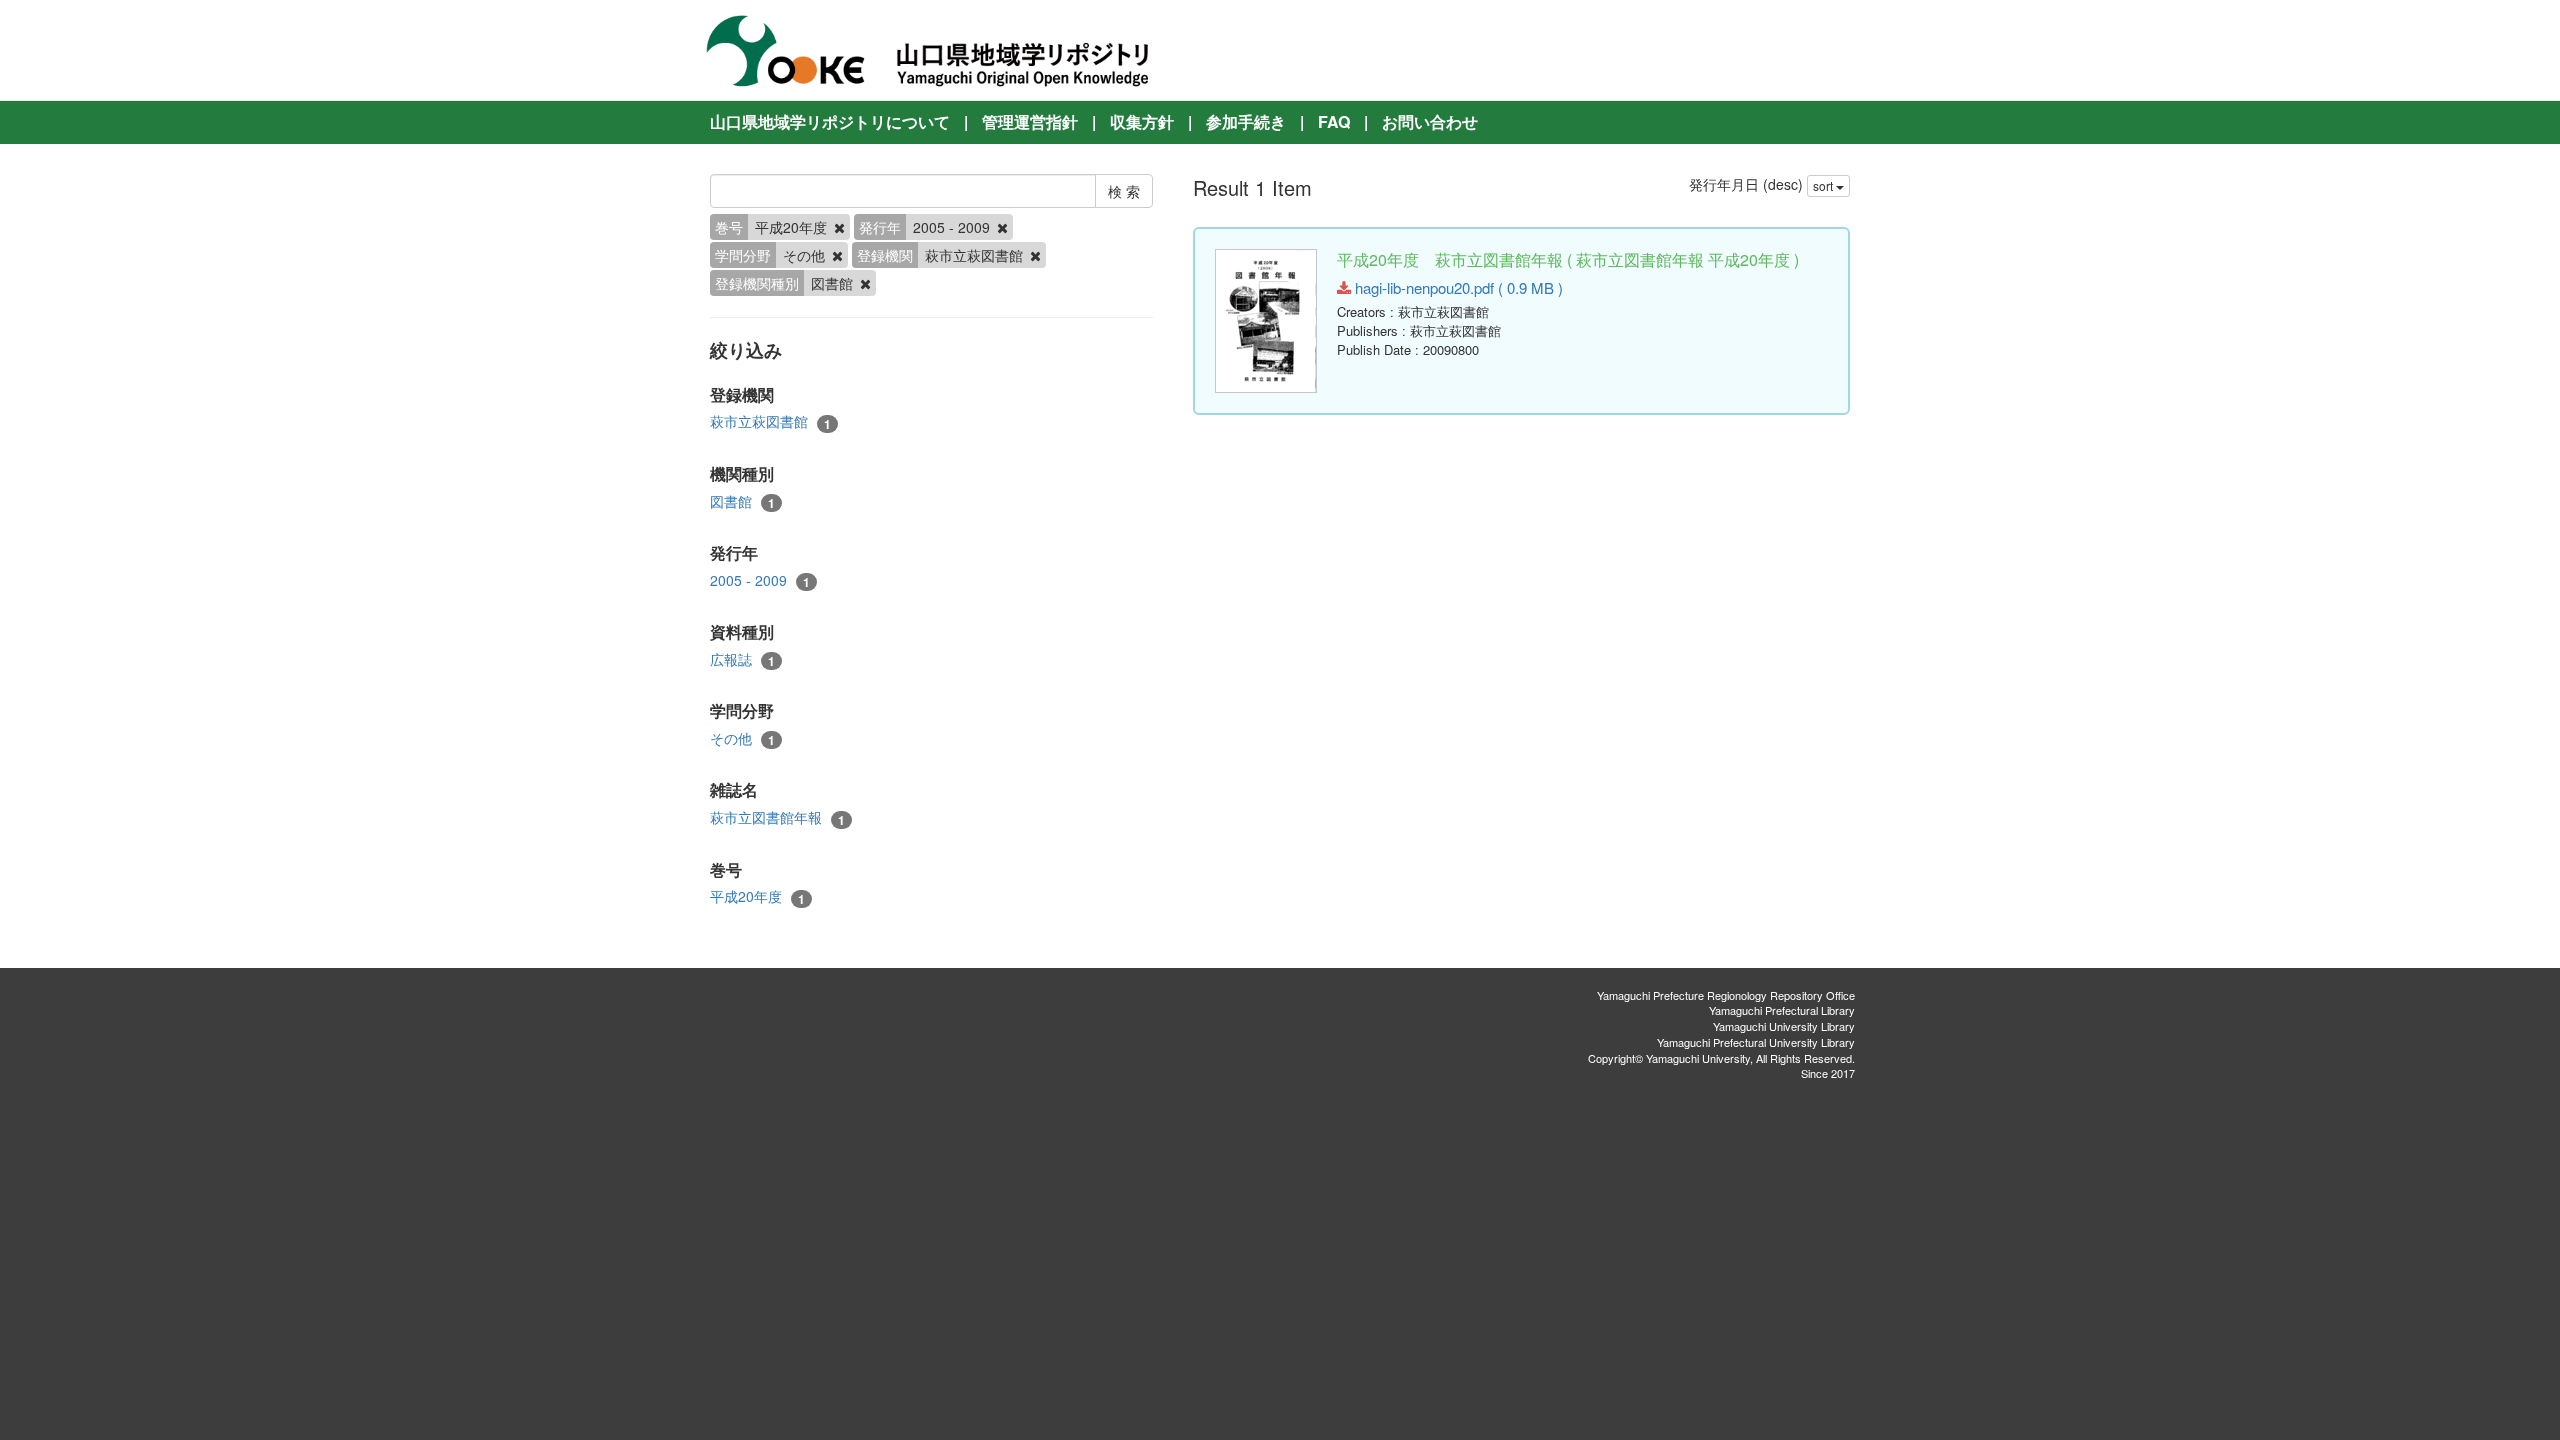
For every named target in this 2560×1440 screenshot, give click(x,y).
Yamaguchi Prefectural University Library (1756, 1042)
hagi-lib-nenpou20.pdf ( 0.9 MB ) (1457, 287)
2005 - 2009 (760, 580)
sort (1824, 185)
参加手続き (1246, 121)
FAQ (1334, 121)
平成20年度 (757, 896)
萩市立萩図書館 (770, 421)
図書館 (742, 501)
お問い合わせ (1430, 121)
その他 (742, 738)
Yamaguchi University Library (1784, 1026)
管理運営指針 (1030, 121)
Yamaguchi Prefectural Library (1782, 1010)
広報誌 (742, 659)
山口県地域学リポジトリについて (830, 121)
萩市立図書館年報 (777, 817)
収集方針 (1142, 121)
